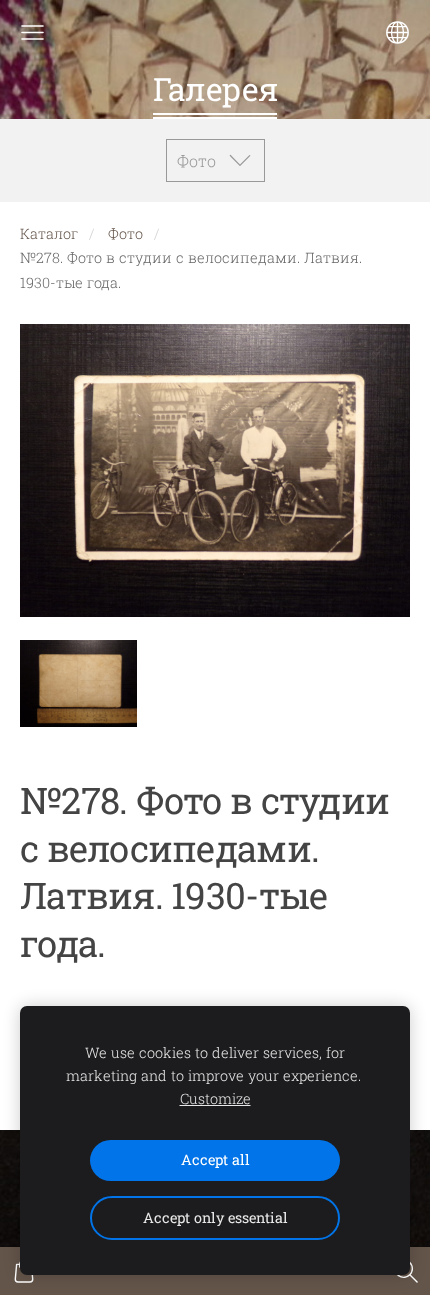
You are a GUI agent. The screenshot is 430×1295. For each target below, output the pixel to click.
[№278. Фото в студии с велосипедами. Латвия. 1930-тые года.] (78, 683)
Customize (215, 1098)
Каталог (49, 233)
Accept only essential (215, 1217)
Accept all (215, 1159)
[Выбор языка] (397, 32)
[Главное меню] (32, 32)
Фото (125, 233)
